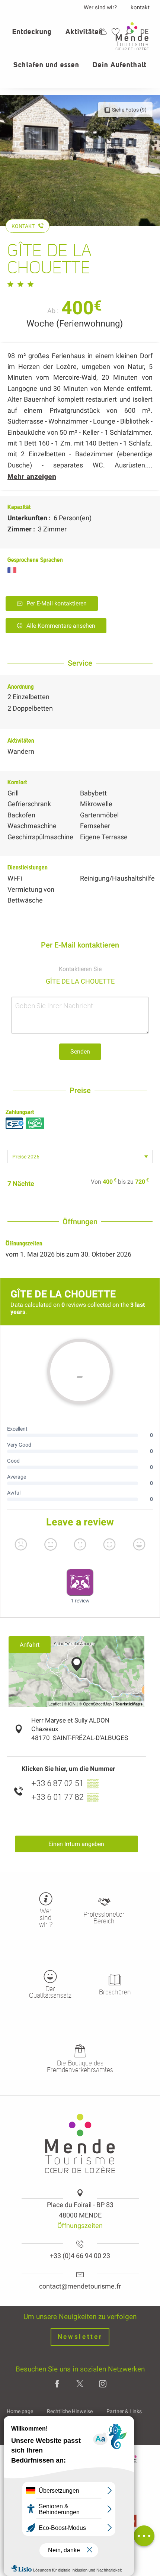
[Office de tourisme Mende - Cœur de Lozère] (132, 36)
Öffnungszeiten (80, 2226)
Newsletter (80, 2337)
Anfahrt (30, 1645)
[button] (32, 36)
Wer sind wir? (100, 7)
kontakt (140, 7)
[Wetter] (103, 31)
